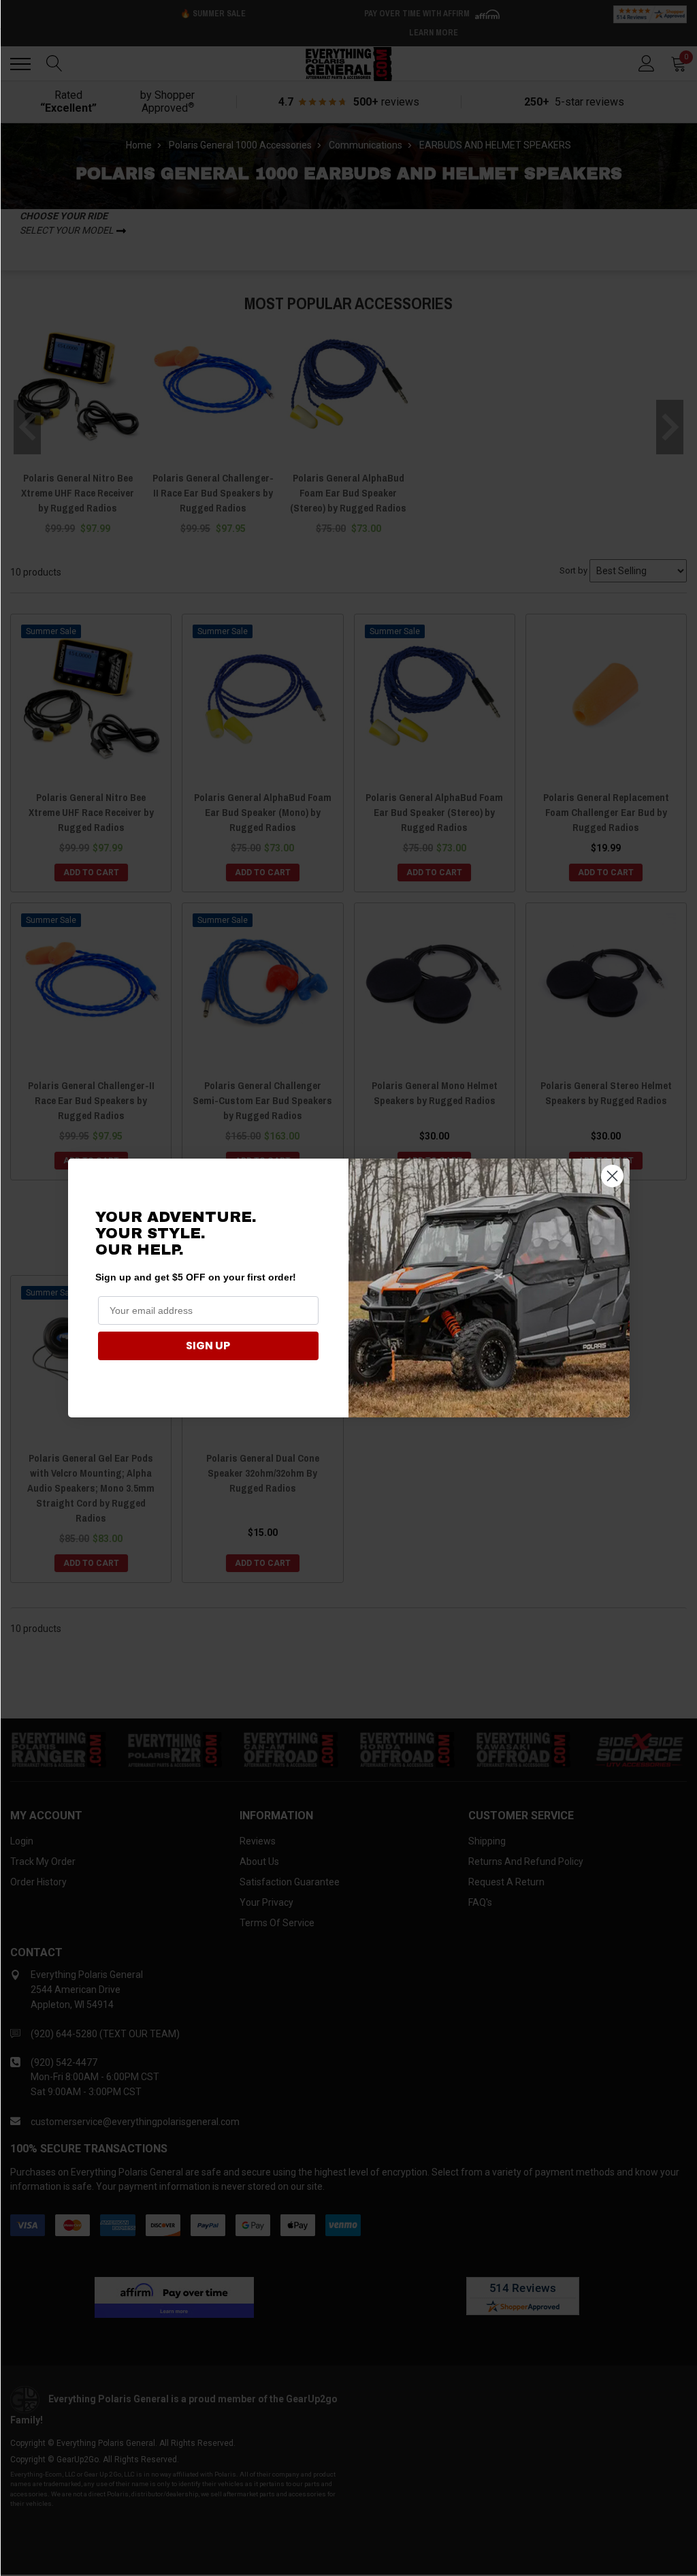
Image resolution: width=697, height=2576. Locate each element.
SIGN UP (208, 1346)
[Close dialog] (612, 1176)
